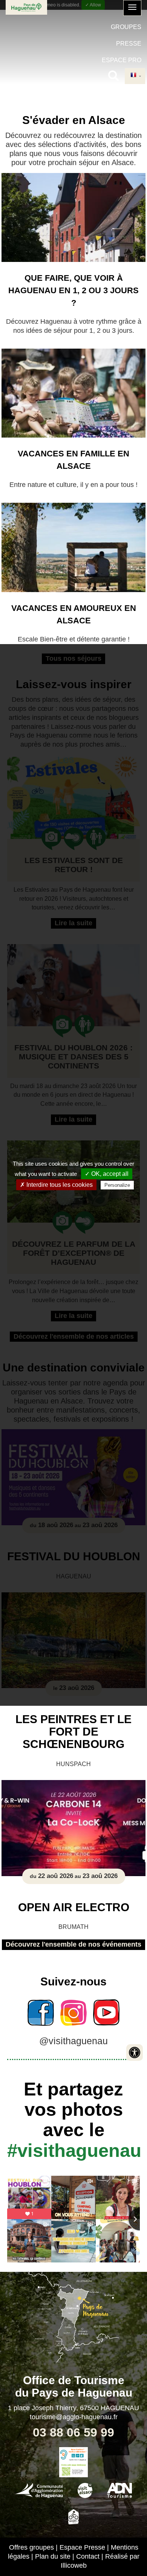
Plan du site (53, 2556)
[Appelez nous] (73, 2455)
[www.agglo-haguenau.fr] (39, 2489)
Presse (129, 44)
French (135, 76)
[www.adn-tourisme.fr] (119, 2489)
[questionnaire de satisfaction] (73, 2470)
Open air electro (74, 1907)
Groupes (126, 27)
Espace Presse (82, 2547)
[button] (132, 8)
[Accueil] (26, 7)
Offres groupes (31, 2547)
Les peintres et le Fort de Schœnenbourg (73, 1732)
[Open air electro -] (73, 1828)
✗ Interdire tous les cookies (56, 1185)
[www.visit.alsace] (85, 2489)
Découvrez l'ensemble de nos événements (73, 1944)
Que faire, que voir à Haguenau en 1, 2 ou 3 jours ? (73, 290)
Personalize (117, 1185)
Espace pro (122, 60)
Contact (88, 2556)
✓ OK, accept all (107, 1174)
